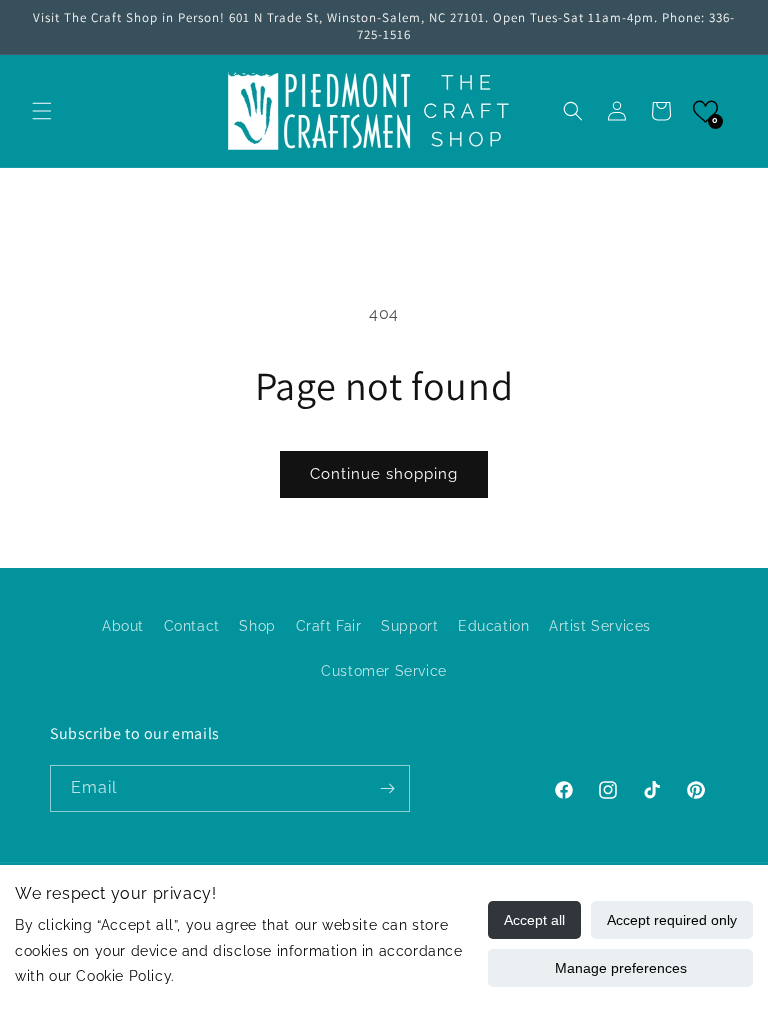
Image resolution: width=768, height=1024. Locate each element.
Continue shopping (384, 474)
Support (409, 626)
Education (493, 626)
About (123, 626)
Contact (192, 626)
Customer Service (384, 671)
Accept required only (672, 920)
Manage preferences (621, 968)
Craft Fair (329, 626)
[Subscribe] (387, 788)
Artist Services (600, 626)
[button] (42, 111)
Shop (257, 626)
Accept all (534, 920)
